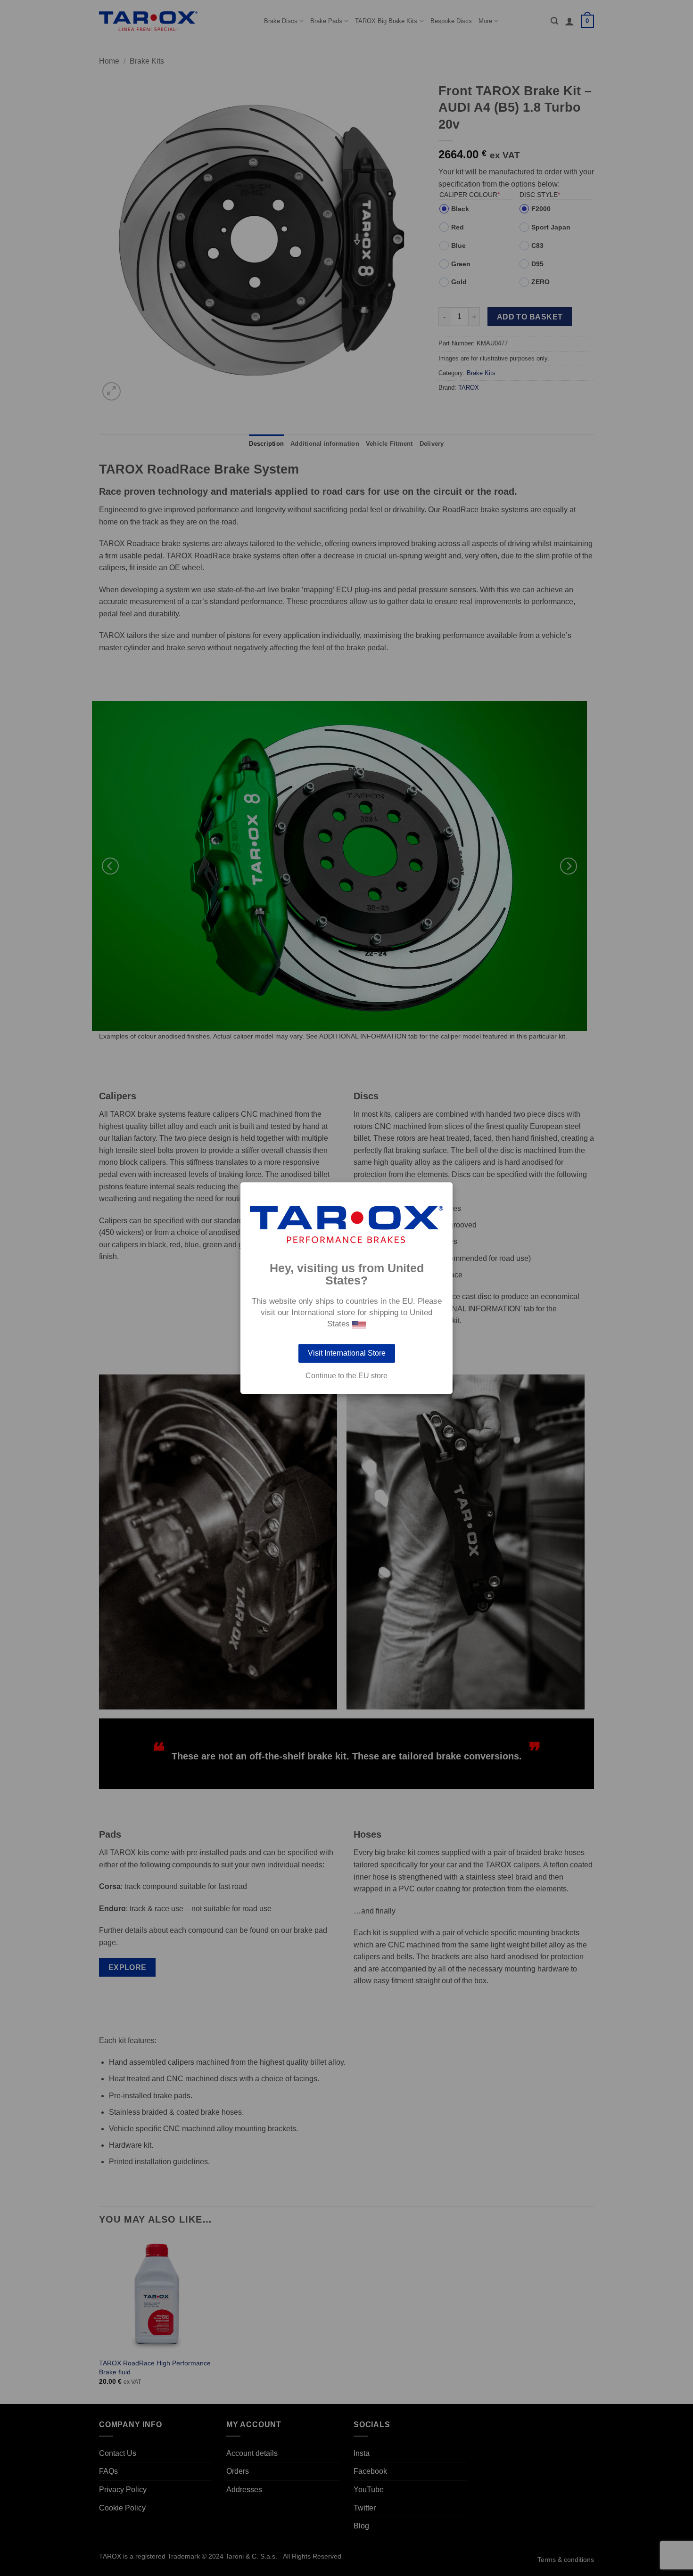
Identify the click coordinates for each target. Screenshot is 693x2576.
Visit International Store (347, 1353)
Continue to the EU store (346, 1376)
